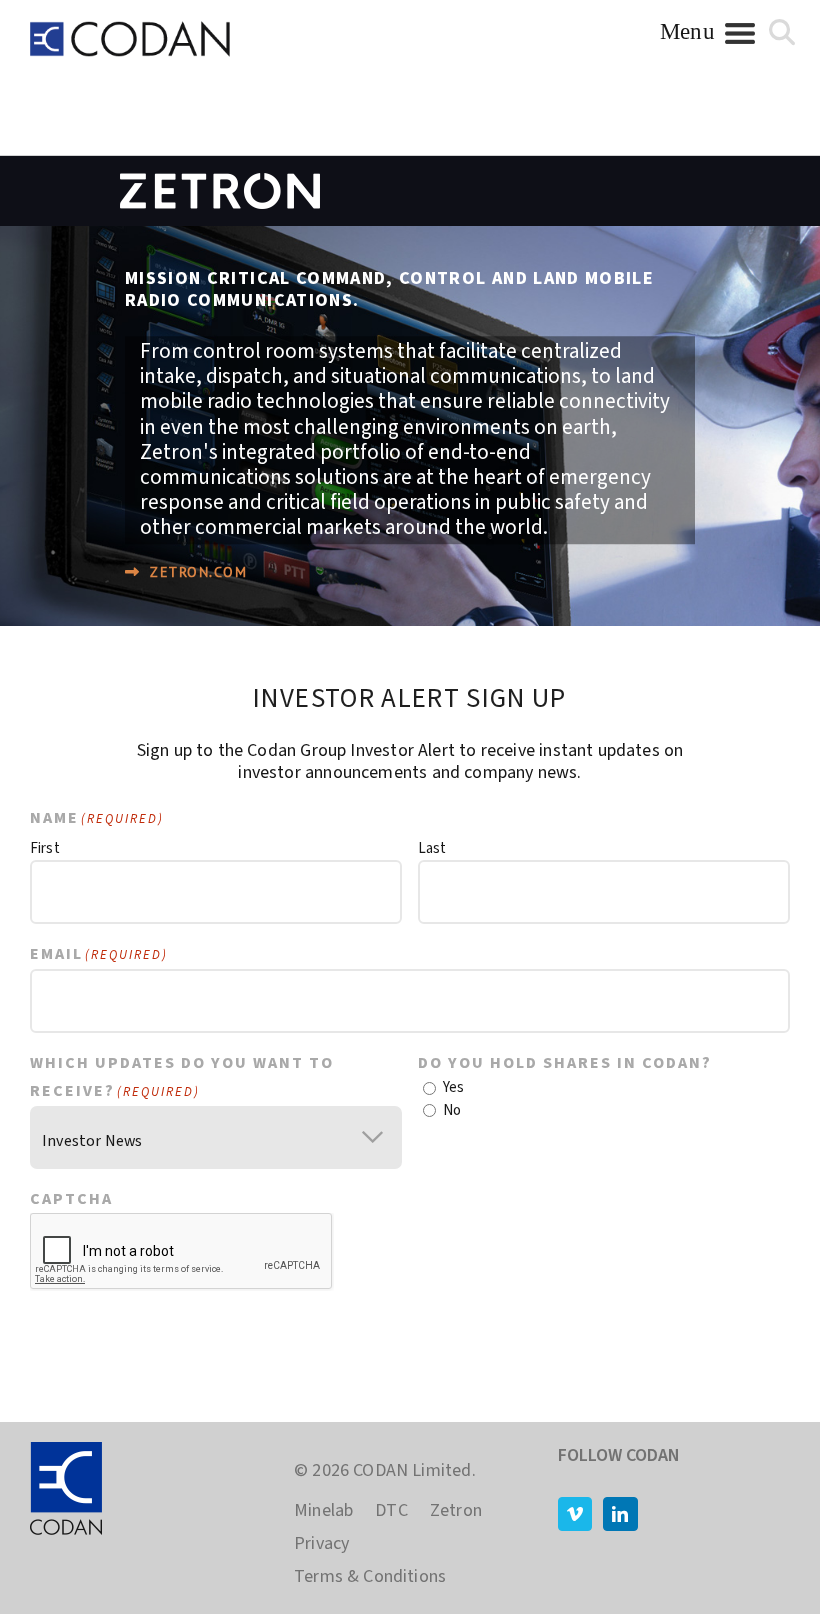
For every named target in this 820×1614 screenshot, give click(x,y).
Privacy (321, 1544)
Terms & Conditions (370, 1577)
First (45, 848)
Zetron (456, 1511)
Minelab (323, 1511)
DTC (391, 1511)
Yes (453, 1087)
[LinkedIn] (620, 1514)
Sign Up (737, 1334)
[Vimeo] (575, 1514)
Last (432, 848)
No (452, 1110)
